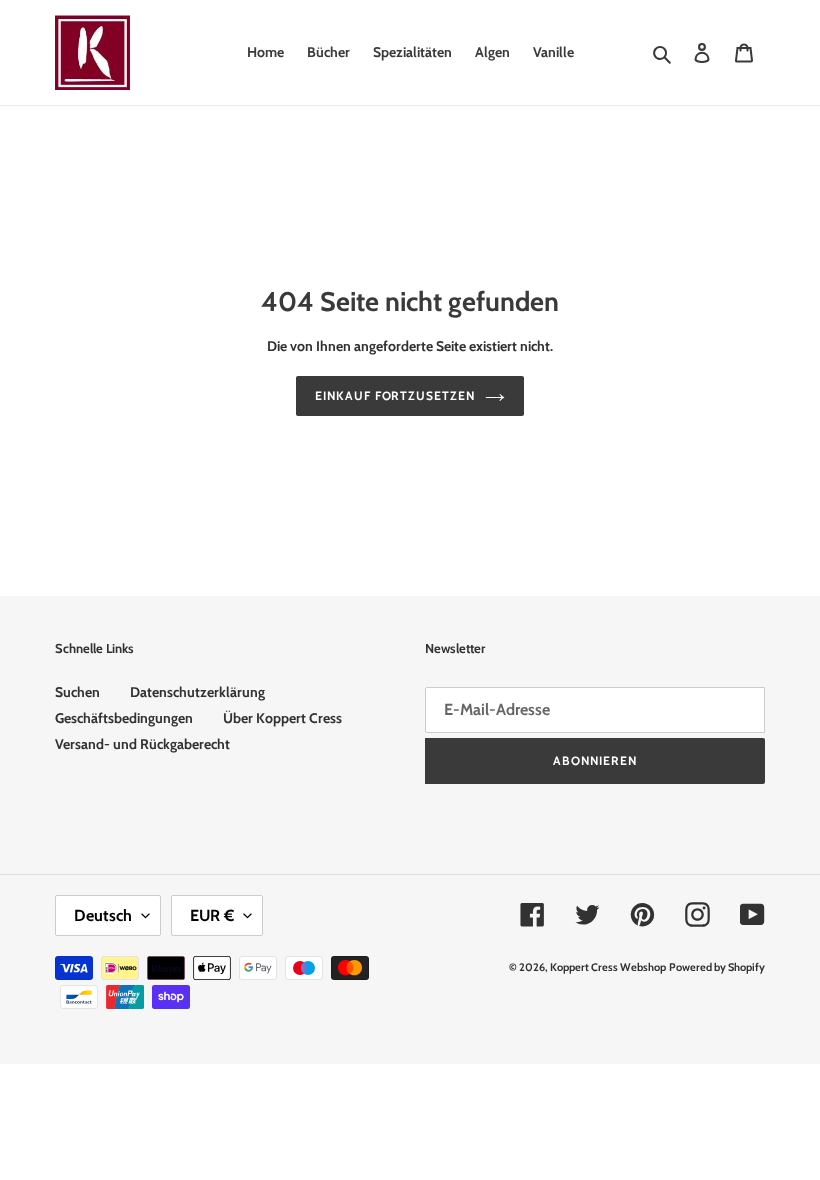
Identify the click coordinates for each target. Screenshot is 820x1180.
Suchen (77, 692)
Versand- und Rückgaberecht (142, 744)
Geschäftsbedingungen (124, 718)
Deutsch (103, 915)
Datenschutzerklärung (197, 692)
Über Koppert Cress (282, 718)
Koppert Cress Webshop (608, 967)
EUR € (212, 915)
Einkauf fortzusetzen (395, 395)
